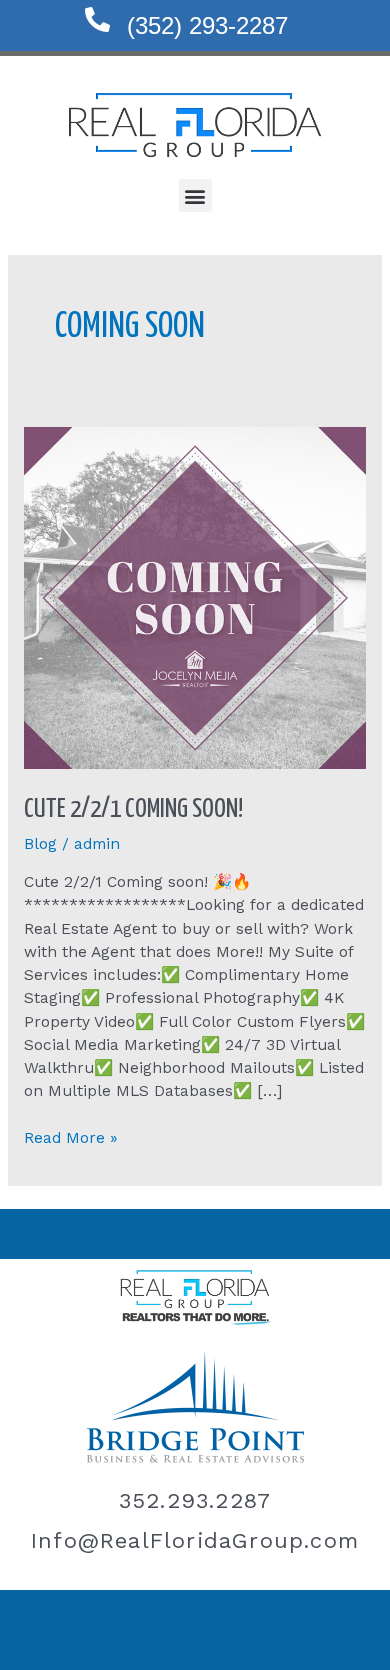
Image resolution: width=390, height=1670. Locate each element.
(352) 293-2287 (207, 25)
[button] (195, 195)
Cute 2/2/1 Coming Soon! (133, 809)
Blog (40, 844)
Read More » (71, 1137)
